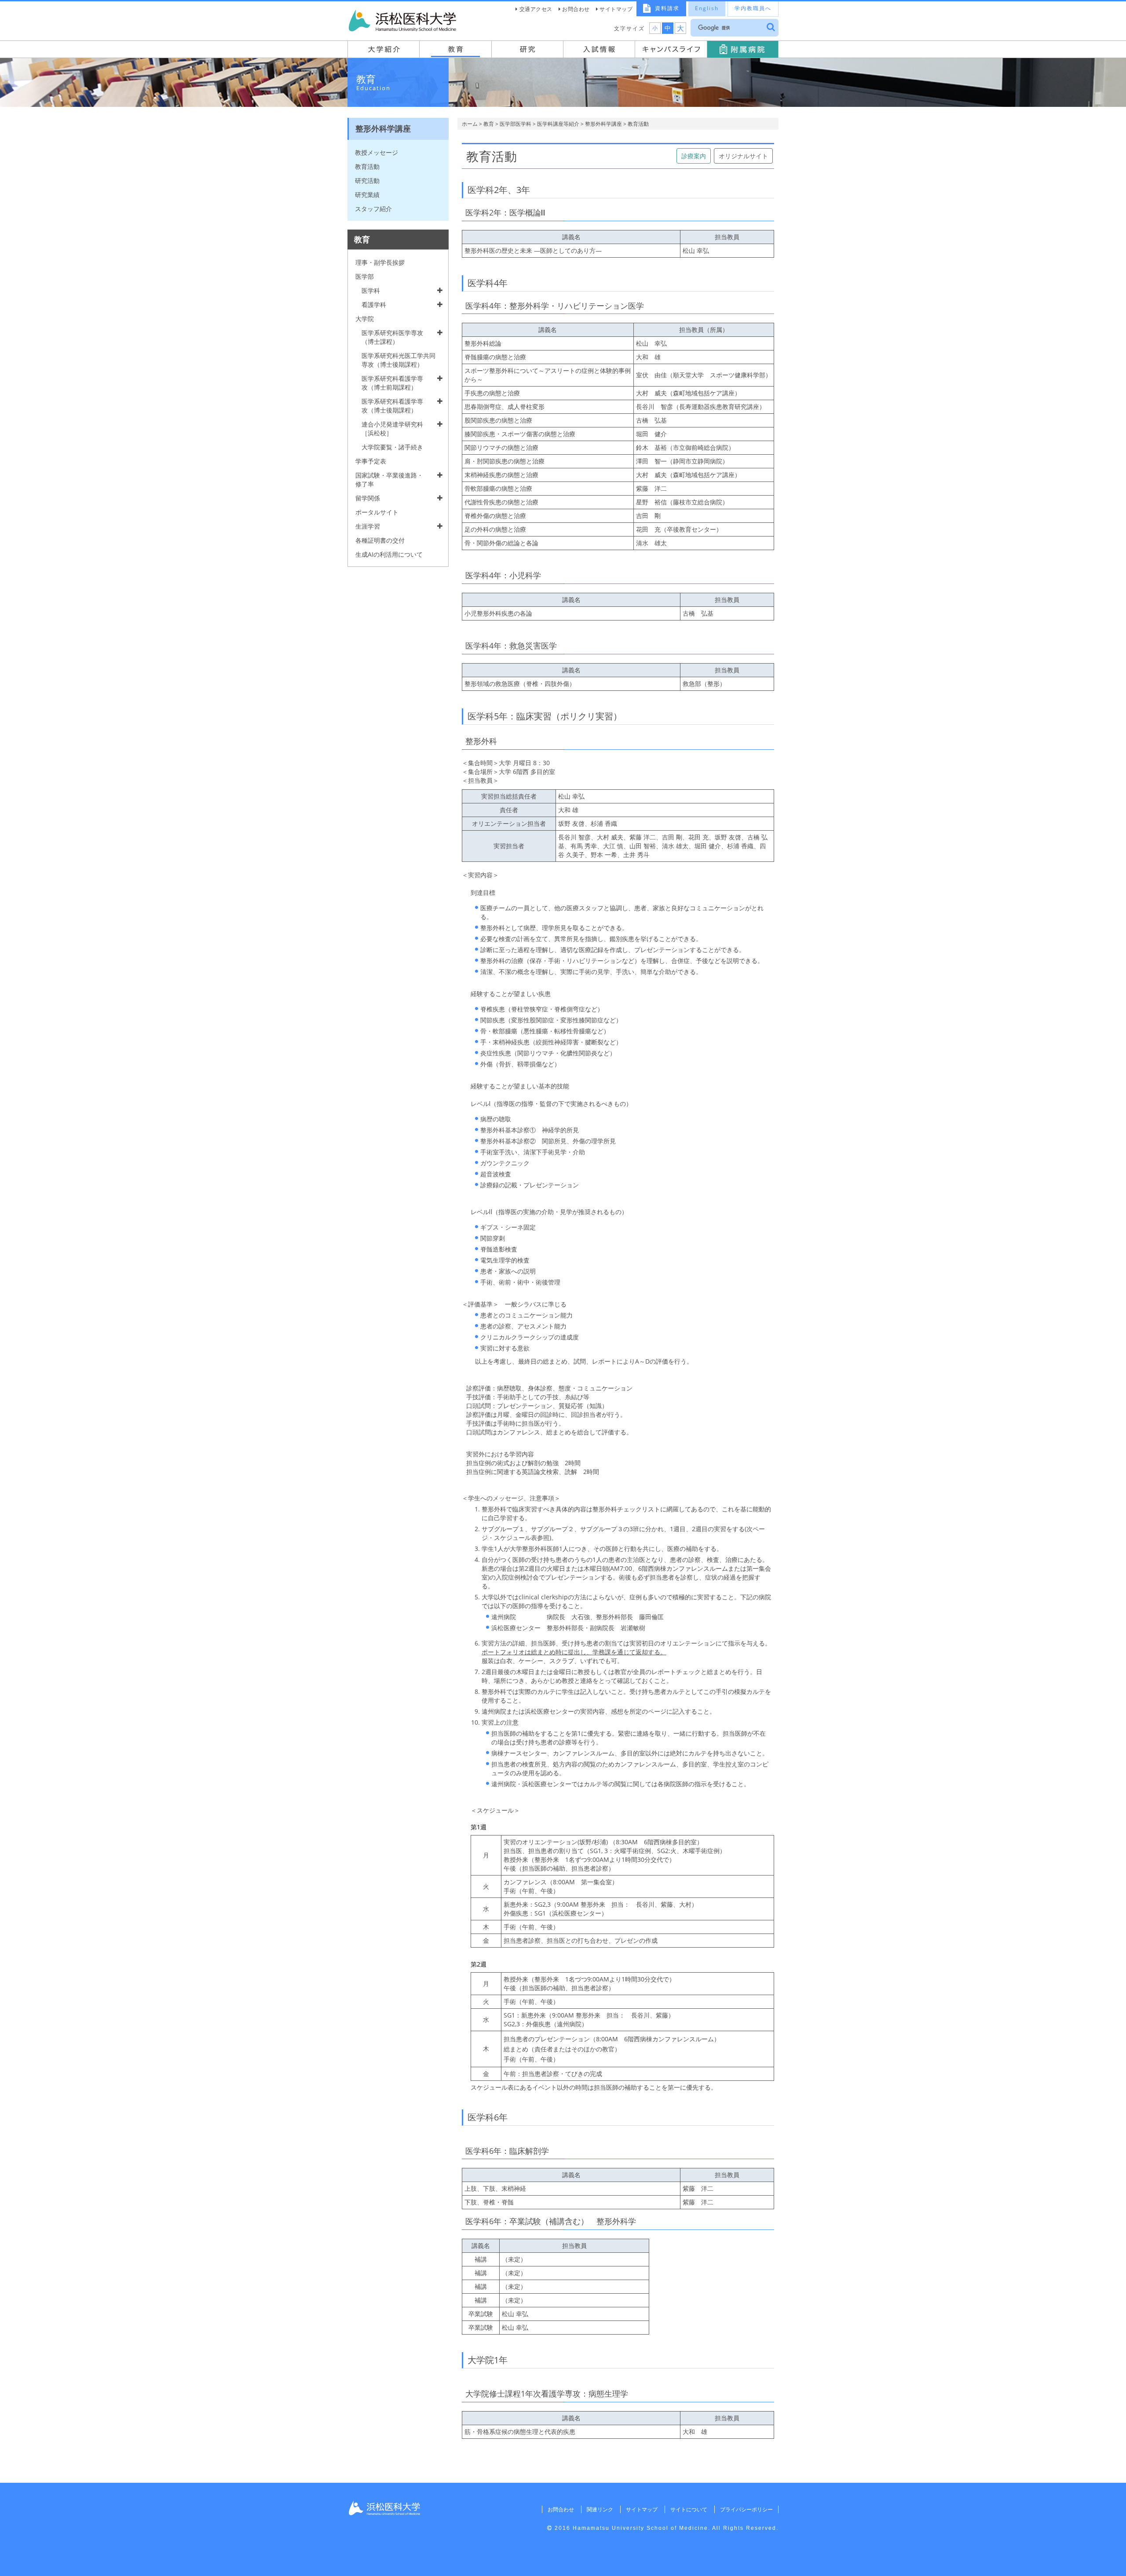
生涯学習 (368, 526)
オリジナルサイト (743, 156)
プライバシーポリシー (746, 2509)
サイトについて (689, 2509)
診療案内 (694, 156)
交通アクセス (536, 9)
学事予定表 (371, 461)
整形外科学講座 (603, 124)
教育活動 (367, 166)
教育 (489, 124)
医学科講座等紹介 (558, 124)
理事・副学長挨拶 (380, 262)
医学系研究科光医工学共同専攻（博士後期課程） (398, 360)
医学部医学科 (515, 124)
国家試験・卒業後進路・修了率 (389, 480)
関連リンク (600, 2509)
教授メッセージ (377, 152)
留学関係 (368, 498)
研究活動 (367, 181)
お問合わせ (576, 9)
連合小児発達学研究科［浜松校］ (392, 429)
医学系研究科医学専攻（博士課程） (392, 337)
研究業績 (367, 195)
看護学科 (374, 305)
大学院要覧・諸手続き (392, 447)
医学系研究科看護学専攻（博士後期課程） (392, 406)
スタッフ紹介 (373, 209)
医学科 (371, 290)
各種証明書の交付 (380, 540)
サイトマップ (616, 9)
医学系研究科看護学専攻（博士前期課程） (392, 383)
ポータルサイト (377, 512)
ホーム (470, 124)
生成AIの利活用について (389, 554)
